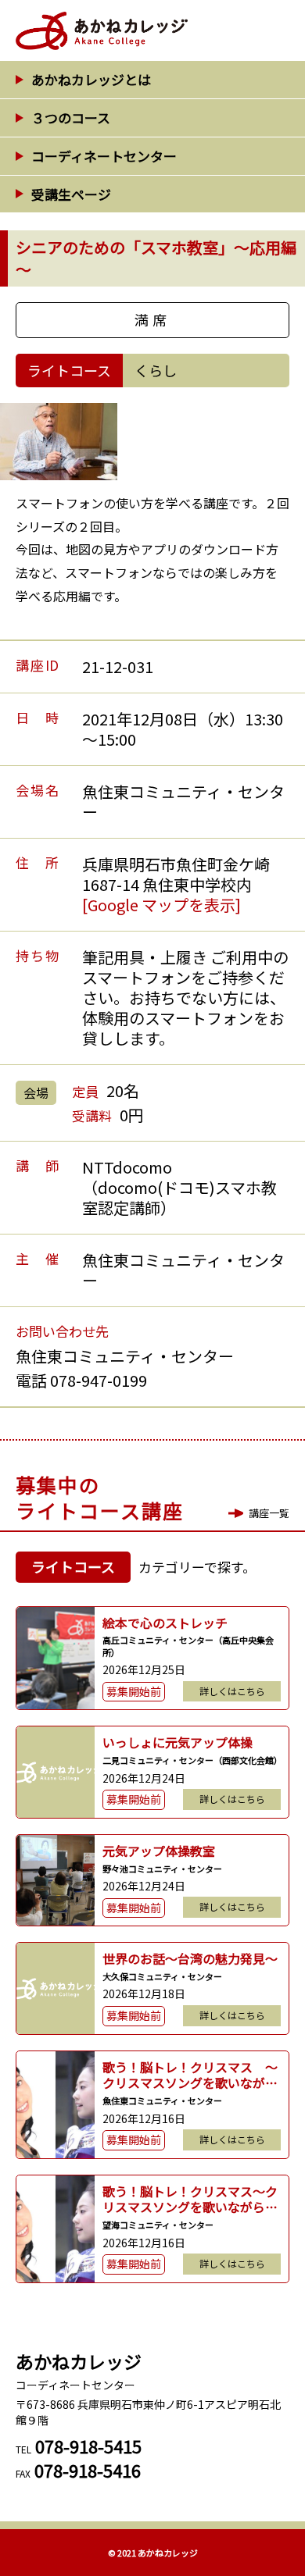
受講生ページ (71, 194)
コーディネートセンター (104, 156)
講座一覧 (269, 1513)
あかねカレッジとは (91, 79)
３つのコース (71, 118)
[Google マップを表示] (161, 905)
